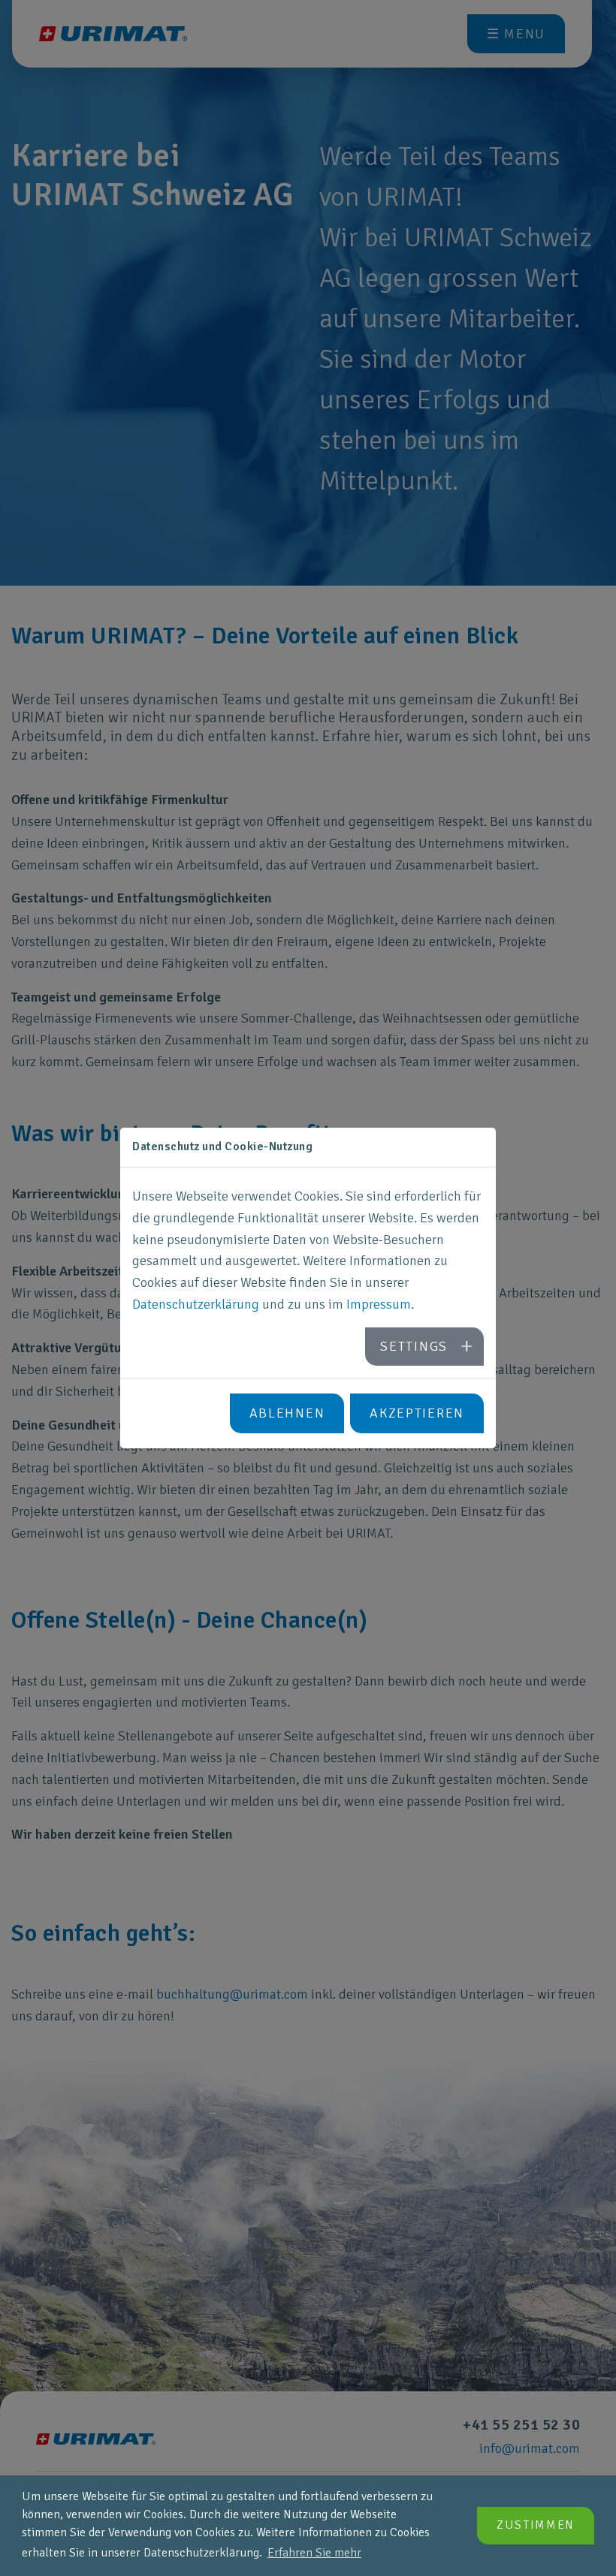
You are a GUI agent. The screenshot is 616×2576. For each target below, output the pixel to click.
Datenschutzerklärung (196, 1304)
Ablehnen (287, 1413)
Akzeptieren (417, 1413)
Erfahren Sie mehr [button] (314, 2553)
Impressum (379, 1304)
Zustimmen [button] (536, 2525)
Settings (414, 1346)
